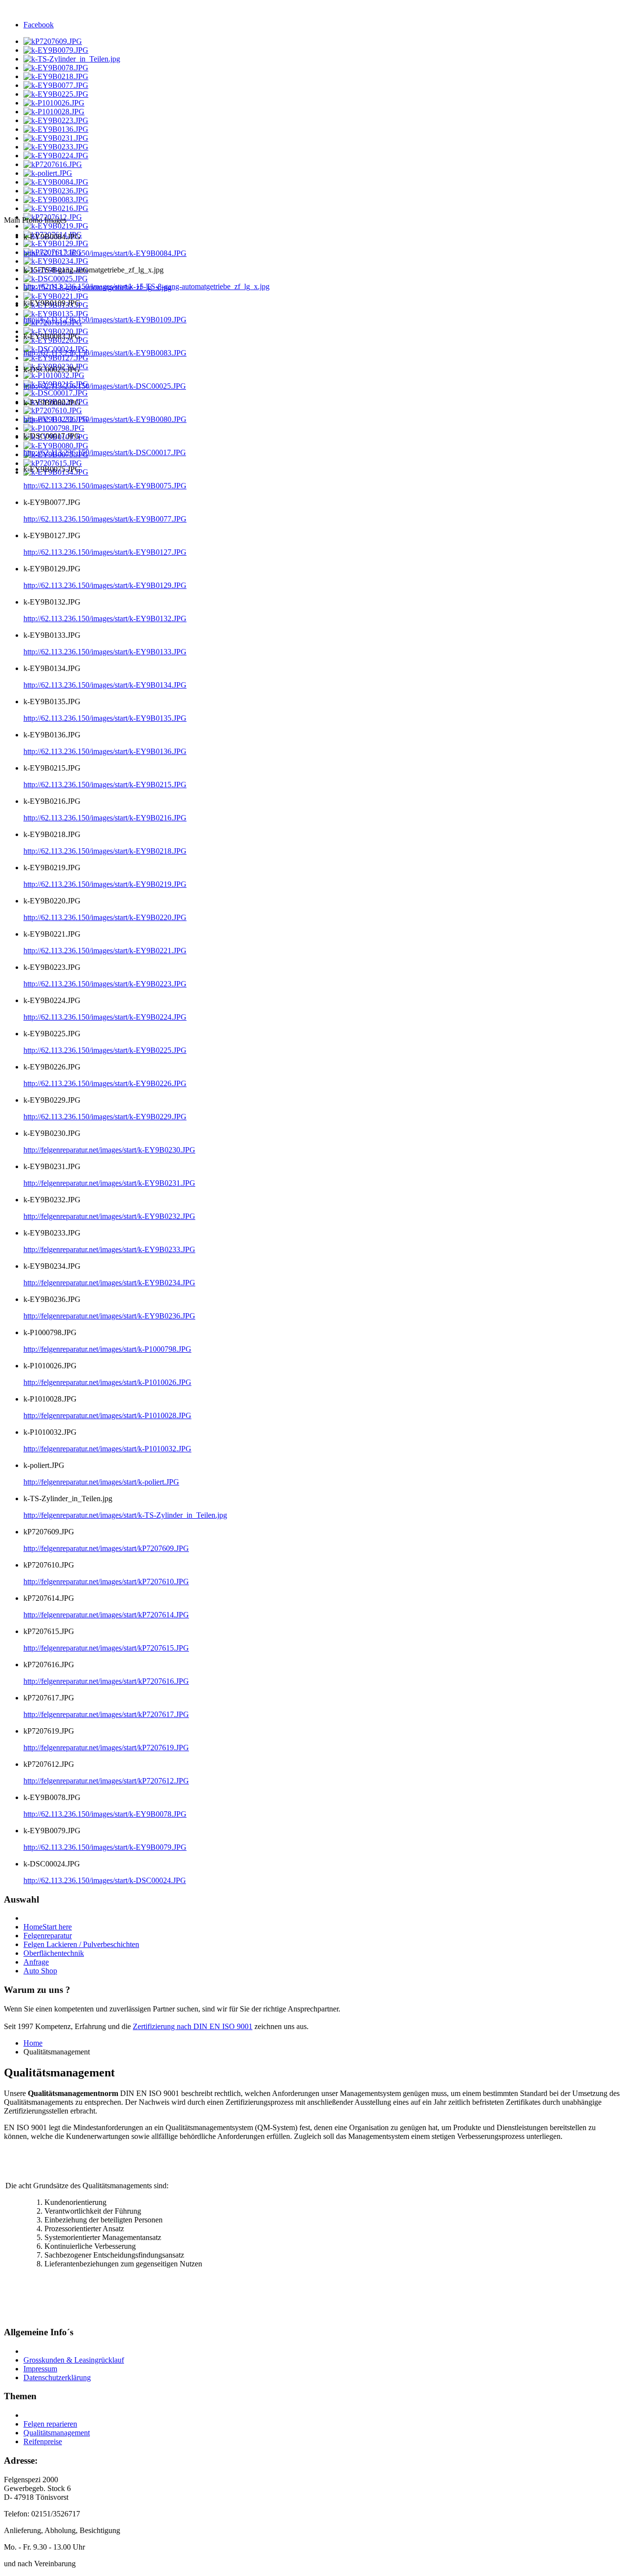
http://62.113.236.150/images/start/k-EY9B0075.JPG (105, 486)
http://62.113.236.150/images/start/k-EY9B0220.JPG (105, 917)
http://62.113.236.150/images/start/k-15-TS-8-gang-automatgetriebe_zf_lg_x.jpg (146, 286)
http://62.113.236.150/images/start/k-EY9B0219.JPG (105, 884)
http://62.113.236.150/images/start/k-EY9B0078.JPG (105, 1814)
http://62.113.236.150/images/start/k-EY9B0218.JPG (105, 851)
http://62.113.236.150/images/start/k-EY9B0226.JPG (105, 1083)
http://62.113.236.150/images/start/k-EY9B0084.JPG (105, 253)
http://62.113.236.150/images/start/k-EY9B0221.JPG (105, 951)
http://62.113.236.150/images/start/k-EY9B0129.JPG (105, 585)
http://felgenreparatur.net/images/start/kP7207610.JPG (106, 1581)
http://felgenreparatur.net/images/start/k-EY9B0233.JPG (109, 1249)
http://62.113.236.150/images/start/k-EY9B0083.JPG (105, 353)
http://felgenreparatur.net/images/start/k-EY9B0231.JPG (109, 1183)
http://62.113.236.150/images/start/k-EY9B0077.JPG (105, 519)
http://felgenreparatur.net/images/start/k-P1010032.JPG (107, 1449)
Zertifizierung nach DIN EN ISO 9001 (193, 2026)
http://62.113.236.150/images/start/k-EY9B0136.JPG (105, 751)
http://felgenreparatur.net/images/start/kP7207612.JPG (106, 1781)
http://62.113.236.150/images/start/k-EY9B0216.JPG (105, 818)
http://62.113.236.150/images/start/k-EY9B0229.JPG (105, 1117)
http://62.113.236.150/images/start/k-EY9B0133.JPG (105, 652)
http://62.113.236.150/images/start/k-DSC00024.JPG (105, 1880)
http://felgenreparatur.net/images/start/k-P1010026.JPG (107, 1382)
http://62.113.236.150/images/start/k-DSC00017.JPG (105, 452)
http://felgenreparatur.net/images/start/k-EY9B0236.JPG (109, 1316)
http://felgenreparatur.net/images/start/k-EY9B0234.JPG (109, 1283)
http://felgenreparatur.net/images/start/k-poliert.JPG (101, 1482)
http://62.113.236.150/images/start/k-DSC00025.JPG (105, 386)
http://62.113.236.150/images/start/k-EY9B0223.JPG (105, 984)
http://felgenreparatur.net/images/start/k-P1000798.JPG (107, 1349)
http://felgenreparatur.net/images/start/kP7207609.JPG (106, 1548)
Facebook (39, 25)
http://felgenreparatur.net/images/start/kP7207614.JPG (106, 1615)
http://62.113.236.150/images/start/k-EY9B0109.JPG (105, 320)
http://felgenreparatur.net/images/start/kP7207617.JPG (106, 1714)
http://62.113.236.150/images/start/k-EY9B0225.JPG (105, 1050)
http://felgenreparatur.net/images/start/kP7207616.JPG (106, 1681)
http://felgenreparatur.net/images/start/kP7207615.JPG (106, 1648)
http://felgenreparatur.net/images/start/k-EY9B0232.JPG (109, 1216)
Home (33, 2043)
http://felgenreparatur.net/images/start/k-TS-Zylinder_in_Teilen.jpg (125, 1515)
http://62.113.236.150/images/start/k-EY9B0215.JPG (105, 785)
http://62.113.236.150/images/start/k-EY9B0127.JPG (105, 552)
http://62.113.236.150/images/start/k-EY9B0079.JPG (105, 1847)
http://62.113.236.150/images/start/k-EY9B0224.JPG (105, 1017)
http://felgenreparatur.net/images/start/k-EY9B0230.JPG (109, 1150)
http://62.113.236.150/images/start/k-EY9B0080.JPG (105, 419)
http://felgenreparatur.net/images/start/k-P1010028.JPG (107, 1415)
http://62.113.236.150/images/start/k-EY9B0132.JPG (105, 618)
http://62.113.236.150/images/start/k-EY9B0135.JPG (105, 718)
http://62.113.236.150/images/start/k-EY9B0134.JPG (105, 685)
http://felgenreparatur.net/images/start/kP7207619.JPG (106, 1748)
